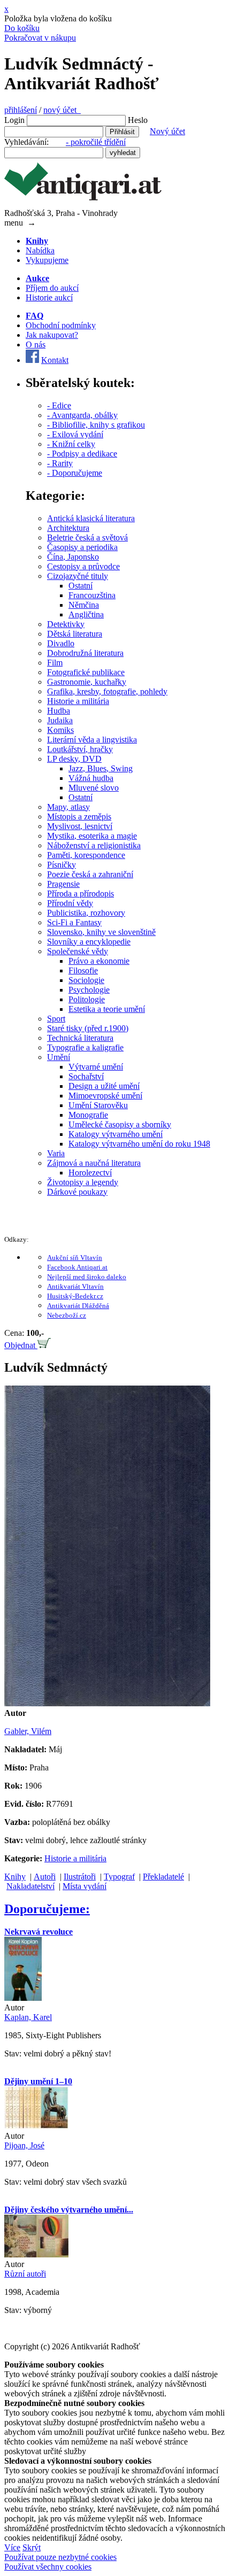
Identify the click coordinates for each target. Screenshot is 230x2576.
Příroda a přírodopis (80, 894)
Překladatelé (163, 1877)
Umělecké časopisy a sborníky (120, 1124)
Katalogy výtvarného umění (116, 1134)
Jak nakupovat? (52, 335)
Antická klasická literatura (91, 518)
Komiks (60, 730)
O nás (36, 345)
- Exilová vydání (75, 434)
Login (14, 120)
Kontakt (55, 360)
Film (55, 663)
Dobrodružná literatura (85, 653)
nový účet (62, 110)
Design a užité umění (104, 1086)
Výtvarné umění (96, 1067)
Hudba (59, 711)
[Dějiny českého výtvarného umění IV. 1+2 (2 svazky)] (36, 2254)
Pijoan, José (24, 2145)
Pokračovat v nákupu (40, 38)
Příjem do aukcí (52, 288)
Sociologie (86, 980)
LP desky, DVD (74, 759)
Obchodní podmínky (61, 325)
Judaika (60, 720)
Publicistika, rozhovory (86, 913)
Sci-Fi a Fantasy (74, 922)
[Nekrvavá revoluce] (23, 1998)
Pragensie (63, 884)
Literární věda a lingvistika (92, 740)
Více (12, 2547)
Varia (56, 1153)
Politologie (87, 999)
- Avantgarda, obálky (82, 415)
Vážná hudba (91, 778)
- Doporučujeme (75, 473)
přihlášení (21, 110)
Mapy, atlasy (68, 807)
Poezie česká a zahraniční (90, 874)
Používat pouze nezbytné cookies (60, 2557)
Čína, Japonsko (73, 557)
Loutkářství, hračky (80, 749)
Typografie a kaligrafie (85, 1047)
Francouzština (92, 595)
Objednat (21, 1345)
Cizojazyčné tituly (78, 576)
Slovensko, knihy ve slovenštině (101, 932)
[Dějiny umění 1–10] (36, 2126)
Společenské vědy (78, 951)
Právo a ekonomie (99, 961)
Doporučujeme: (47, 1909)
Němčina (84, 605)
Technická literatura (80, 1038)
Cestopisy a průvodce (83, 566)
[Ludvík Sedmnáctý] (107, 1703)
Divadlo (61, 643)
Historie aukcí (49, 297)
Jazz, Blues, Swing (101, 768)
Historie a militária (78, 701)
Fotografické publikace (86, 672)
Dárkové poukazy (77, 1192)
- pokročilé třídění (96, 142)
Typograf (119, 1877)
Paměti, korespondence (86, 855)
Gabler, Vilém (28, 1731)
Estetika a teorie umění (107, 1009)
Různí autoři (25, 2274)
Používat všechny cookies (48, 2567)
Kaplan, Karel (28, 2017)
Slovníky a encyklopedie (89, 942)
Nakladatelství (30, 1886)
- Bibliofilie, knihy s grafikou (96, 425)
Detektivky (66, 624)
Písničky (62, 865)
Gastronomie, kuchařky (87, 682)
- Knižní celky (71, 444)
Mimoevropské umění (105, 1096)
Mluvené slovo (94, 788)
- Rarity (60, 463)
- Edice (59, 405)
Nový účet (167, 131)
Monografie (88, 1115)
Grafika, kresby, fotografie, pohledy (107, 691)
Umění (59, 1057)
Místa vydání (85, 1886)
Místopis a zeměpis (79, 817)
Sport (56, 1019)
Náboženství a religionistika (94, 845)
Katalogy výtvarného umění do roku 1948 (139, 1144)
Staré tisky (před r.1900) (88, 1028)
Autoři (45, 1877)
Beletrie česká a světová (87, 537)
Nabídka (40, 250)
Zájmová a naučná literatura (94, 1163)
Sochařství (86, 1076)
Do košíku (22, 28)
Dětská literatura (75, 634)
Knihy (15, 1877)
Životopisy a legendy (83, 1182)
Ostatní (80, 586)
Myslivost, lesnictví (80, 826)
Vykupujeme (47, 260)
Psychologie (89, 990)
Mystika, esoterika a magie (92, 836)
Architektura (68, 528)
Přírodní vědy (70, 903)
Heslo (138, 120)
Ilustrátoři (80, 1877)
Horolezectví (90, 1173)
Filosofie (83, 970)
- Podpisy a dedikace (82, 454)
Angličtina (86, 614)
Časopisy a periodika (82, 547)
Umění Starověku (98, 1105)
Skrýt (32, 2547)
